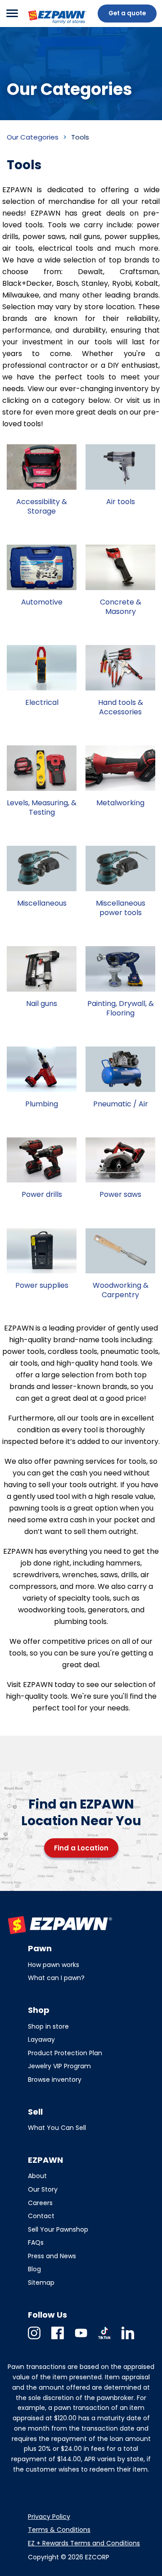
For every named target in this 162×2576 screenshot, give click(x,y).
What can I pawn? (56, 1978)
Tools (80, 137)
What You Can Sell (57, 2128)
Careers (40, 2203)
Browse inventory (55, 2080)
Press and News (52, 2256)
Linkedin (128, 2339)
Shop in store (48, 2026)
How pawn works (54, 1965)
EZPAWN (42, 25)
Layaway (41, 2039)
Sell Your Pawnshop (58, 2229)
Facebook (58, 2339)
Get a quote (127, 13)
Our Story (43, 2189)
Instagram (34, 2339)
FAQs (36, 2242)
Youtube (81, 2339)
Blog (34, 2269)
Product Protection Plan (65, 2053)
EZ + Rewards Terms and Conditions (84, 2543)
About (37, 2176)
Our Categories (33, 137)
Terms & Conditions (59, 2530)
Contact (41, 2216)
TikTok (104, 2339)
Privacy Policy (49, 2517)
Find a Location (81, 1848)
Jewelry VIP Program (59, 2066)
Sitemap (41, 2283)
